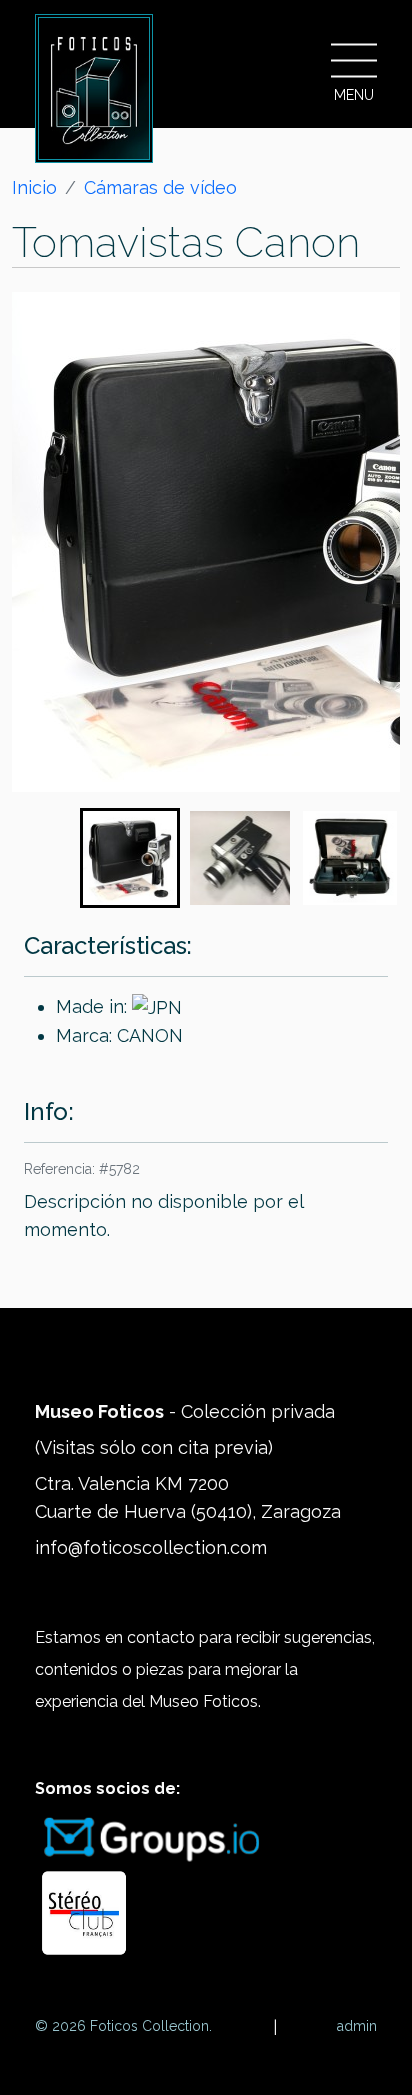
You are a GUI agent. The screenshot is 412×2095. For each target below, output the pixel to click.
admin (357, 2026)
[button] (130, 858)
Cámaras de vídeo (160, 187)
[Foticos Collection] (94, 88)
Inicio (34, 187)
